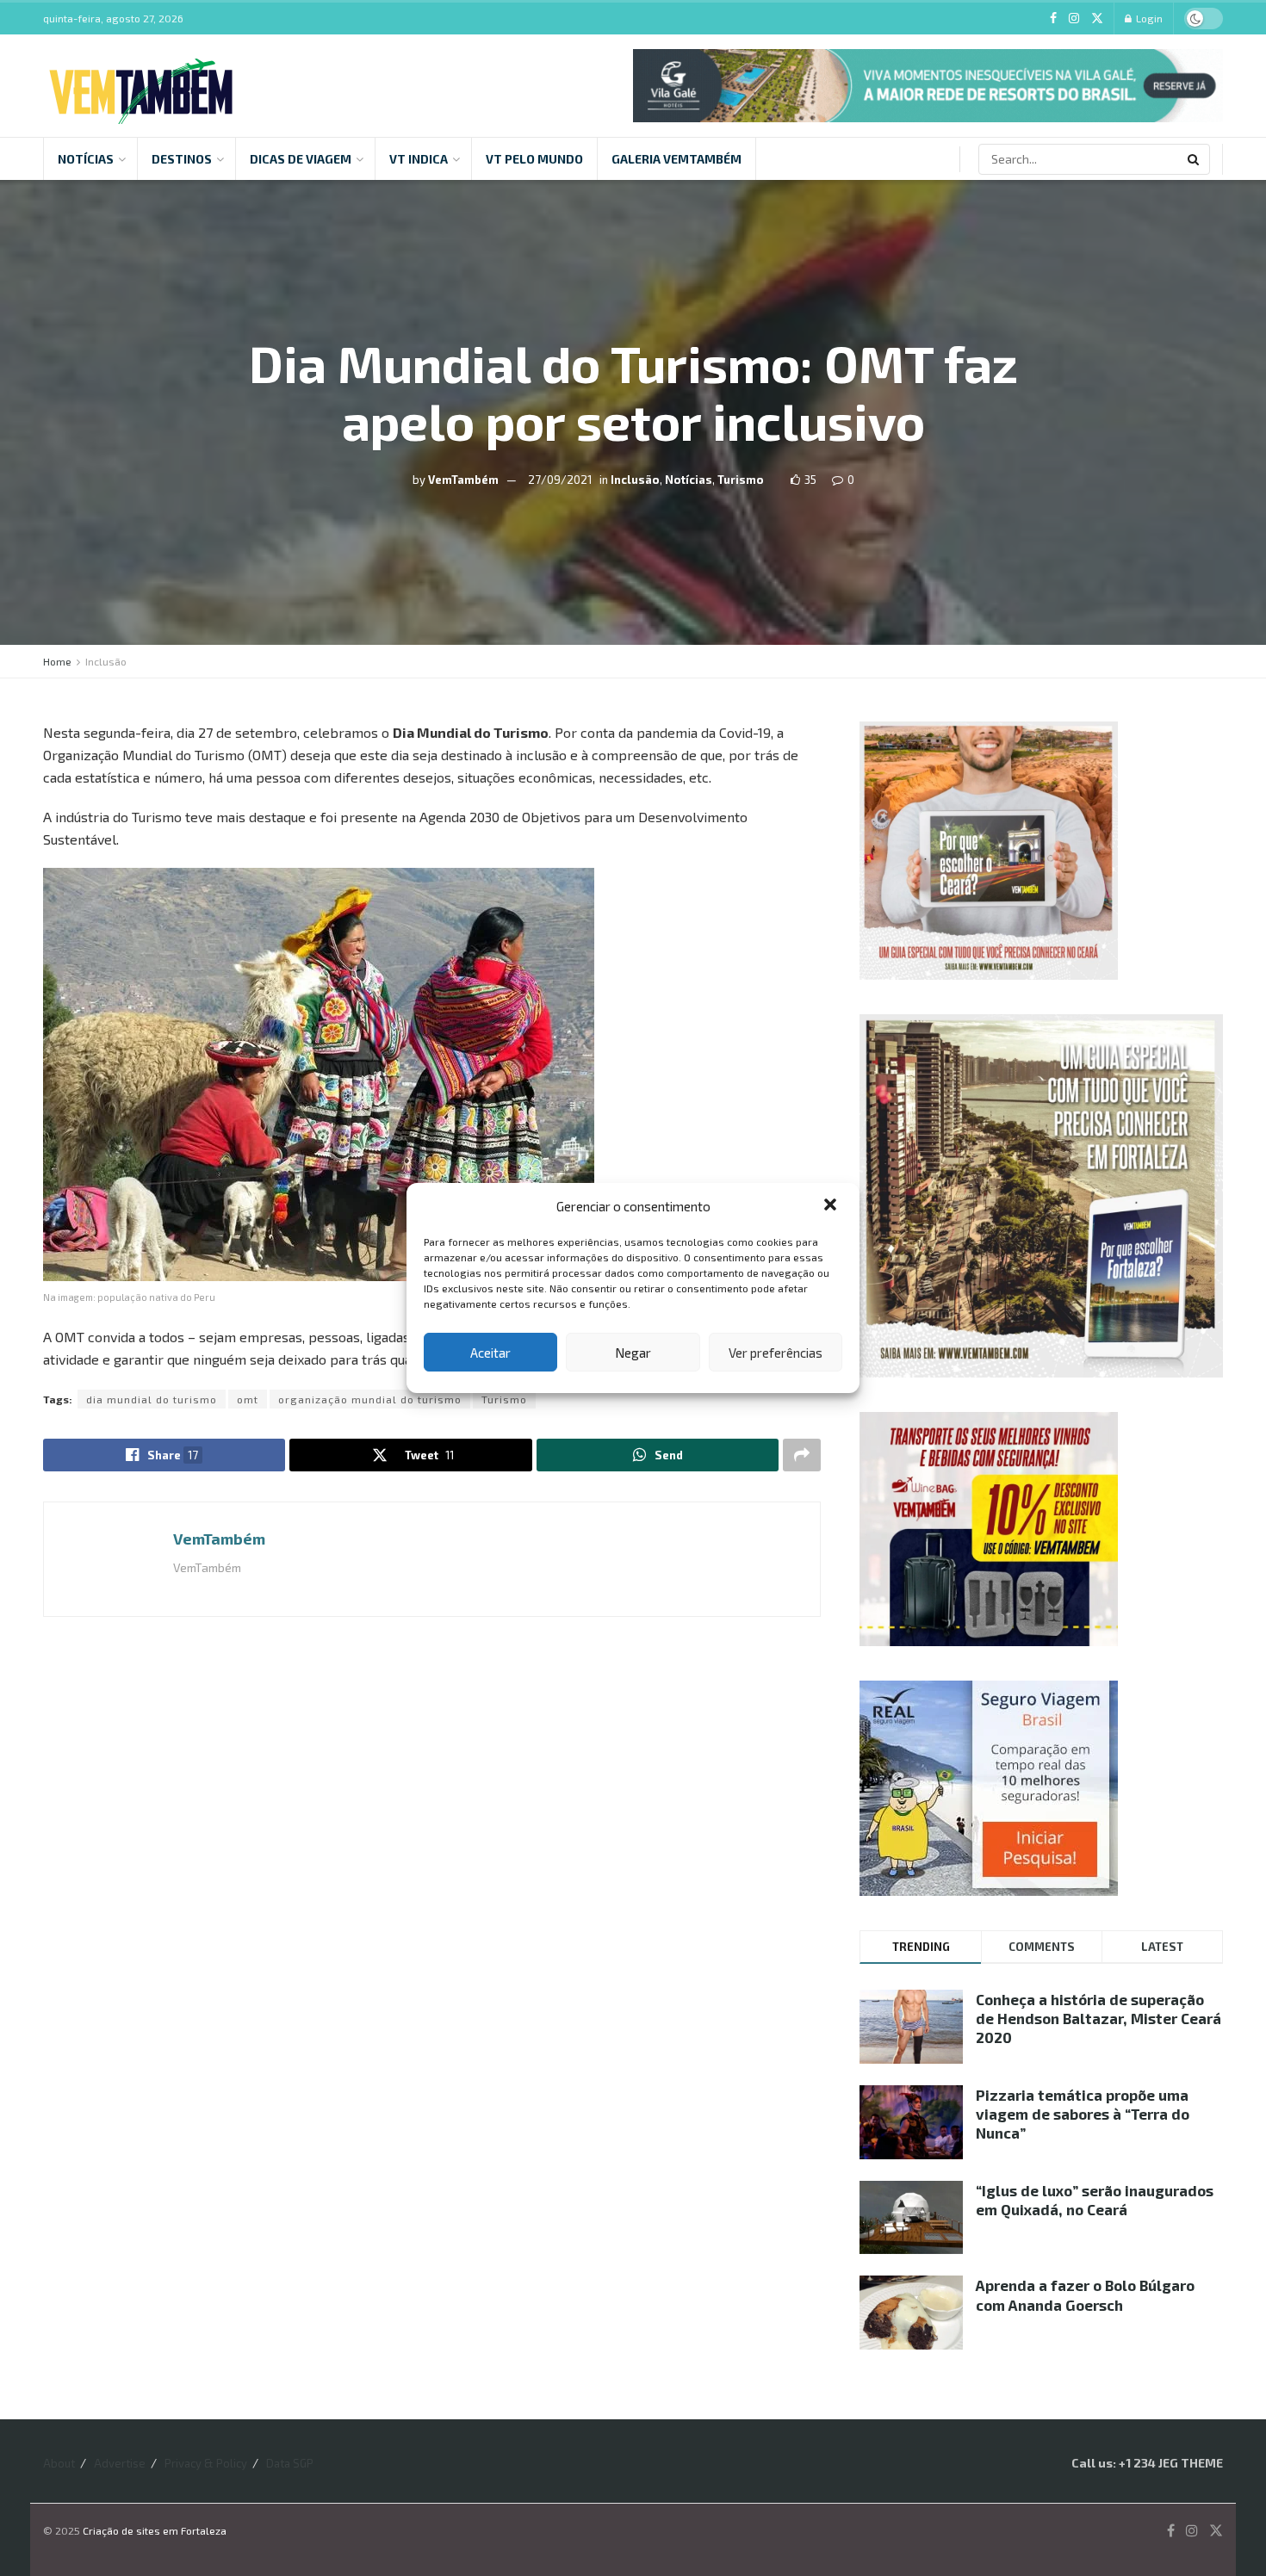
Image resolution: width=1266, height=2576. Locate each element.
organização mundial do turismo (370, 1399)
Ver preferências (776, 1353)
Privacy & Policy (206, 2463)
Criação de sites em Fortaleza (155, 2530)
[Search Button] (1195, 159)
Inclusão (635, 480)
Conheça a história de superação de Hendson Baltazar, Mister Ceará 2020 (1098, 2018)
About (59, 2463)
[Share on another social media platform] (802, 1455)
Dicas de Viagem (301, 159)
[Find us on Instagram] (1074, 19)
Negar (633, 1353)
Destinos (182, 159)
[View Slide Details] (928, 86)
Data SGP (290, 2463)
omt (248, 1399)
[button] (832, 1206)
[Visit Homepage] (141, 86)
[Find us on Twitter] (1097, 19)
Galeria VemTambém (676, 159)
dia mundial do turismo (152, 1399)
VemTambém (463, 480)
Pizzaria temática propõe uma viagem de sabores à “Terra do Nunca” (1083, 2114)
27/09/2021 (560, 480)
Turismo (741, 480)
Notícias (86, 159)
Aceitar (490, 1353)
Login (1148, 18)
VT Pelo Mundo (534, 159)
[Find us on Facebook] (1053, 19)
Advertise (120, 2463)
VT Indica (419, 159)
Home (57, 661)
